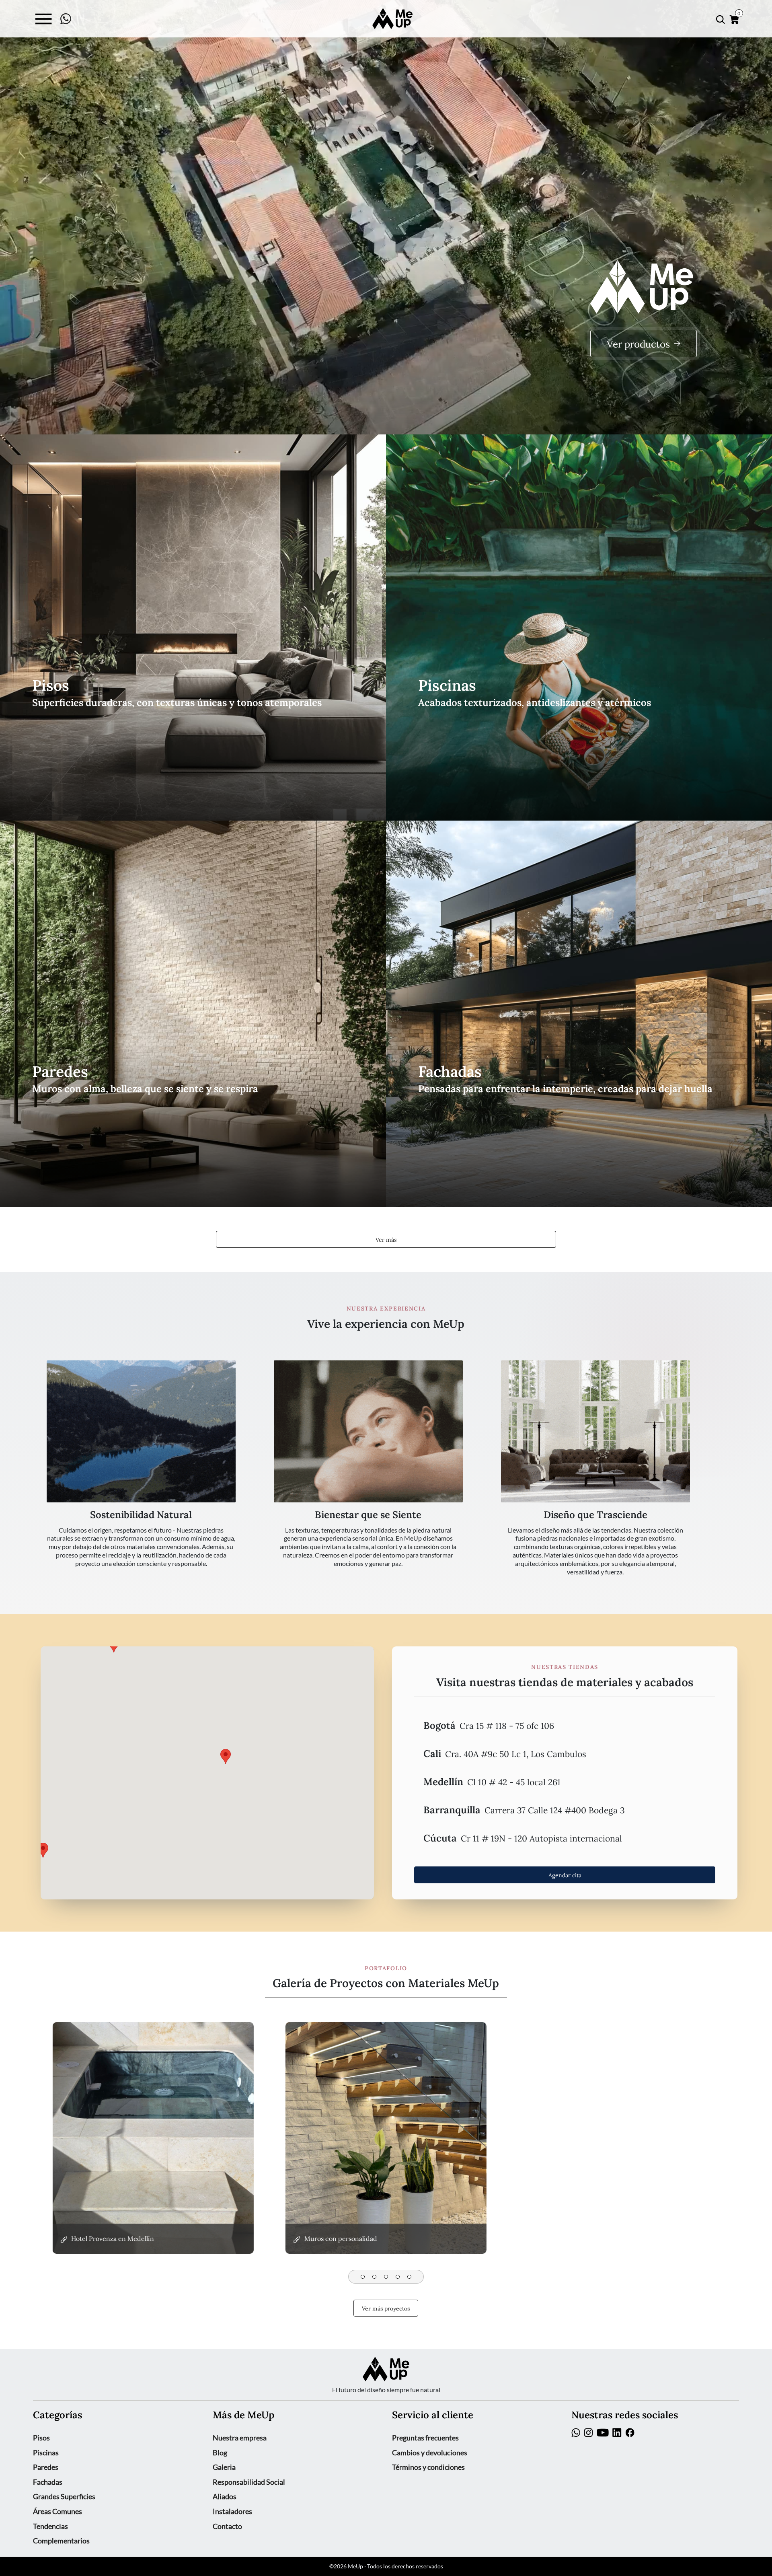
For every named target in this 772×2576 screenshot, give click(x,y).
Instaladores (232, 2511)
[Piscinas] (579, 628)
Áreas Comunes (57, 2511)
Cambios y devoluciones (430, 2453)
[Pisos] (193, 628)
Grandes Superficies (64, 2496)
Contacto (227, 2526)
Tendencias (50, 2526)
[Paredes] (193, 1014)
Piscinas (46, 2453)
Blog (220, 2453)
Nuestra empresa (240, 2438)
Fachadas (48, 2482)
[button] (565, 1725)
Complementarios (61, 2541)
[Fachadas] (579, 1014)
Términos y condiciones (428, 2467)
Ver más (386, 1239)
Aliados (225, 2496)
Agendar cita (565, 1874)
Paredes (46, 2467)
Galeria (224, 2467)
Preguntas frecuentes (425, 2438)
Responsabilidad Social (249, 2482)
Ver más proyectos (386, 2308)
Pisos (41, 2438)
